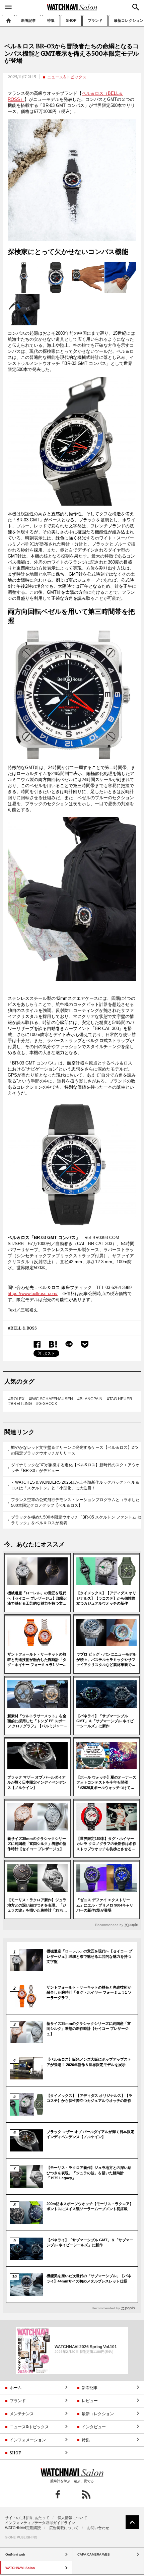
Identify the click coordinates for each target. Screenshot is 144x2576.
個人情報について (72, 2518)
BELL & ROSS (24, 1328)
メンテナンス (22, 2414)
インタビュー (94, 2427)
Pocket (85, 1344)
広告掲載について (64, 2528)
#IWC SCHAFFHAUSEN (51, 1399)
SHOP (71, 20)
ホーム (8, 20)
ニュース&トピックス (67, 77)
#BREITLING (20, 1404)
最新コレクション (98, 2414)
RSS (86, 2494)
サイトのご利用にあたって (27, 2518)
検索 (136, 7)
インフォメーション (28, 2440)
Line (69, 1344)
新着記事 (28, 20)
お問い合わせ (98, 2528)
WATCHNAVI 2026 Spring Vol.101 (86, 2346)
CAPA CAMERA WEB (94, 2554)
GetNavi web (72, 2472)
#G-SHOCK (47, 1404)
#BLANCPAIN (90, 1399)
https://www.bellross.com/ (33, 1294)
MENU (8, 7)
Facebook (37, 1344)
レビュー (90, 2401)
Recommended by (109, 1925)
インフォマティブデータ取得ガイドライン (40, 2523)
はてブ (53, 1344)
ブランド (95, 20)
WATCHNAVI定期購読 (23, 2528)
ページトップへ (132, 2522)
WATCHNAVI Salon (72, 7)
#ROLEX (16, 1399)
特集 (51, 20)
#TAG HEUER (120, 1399)
